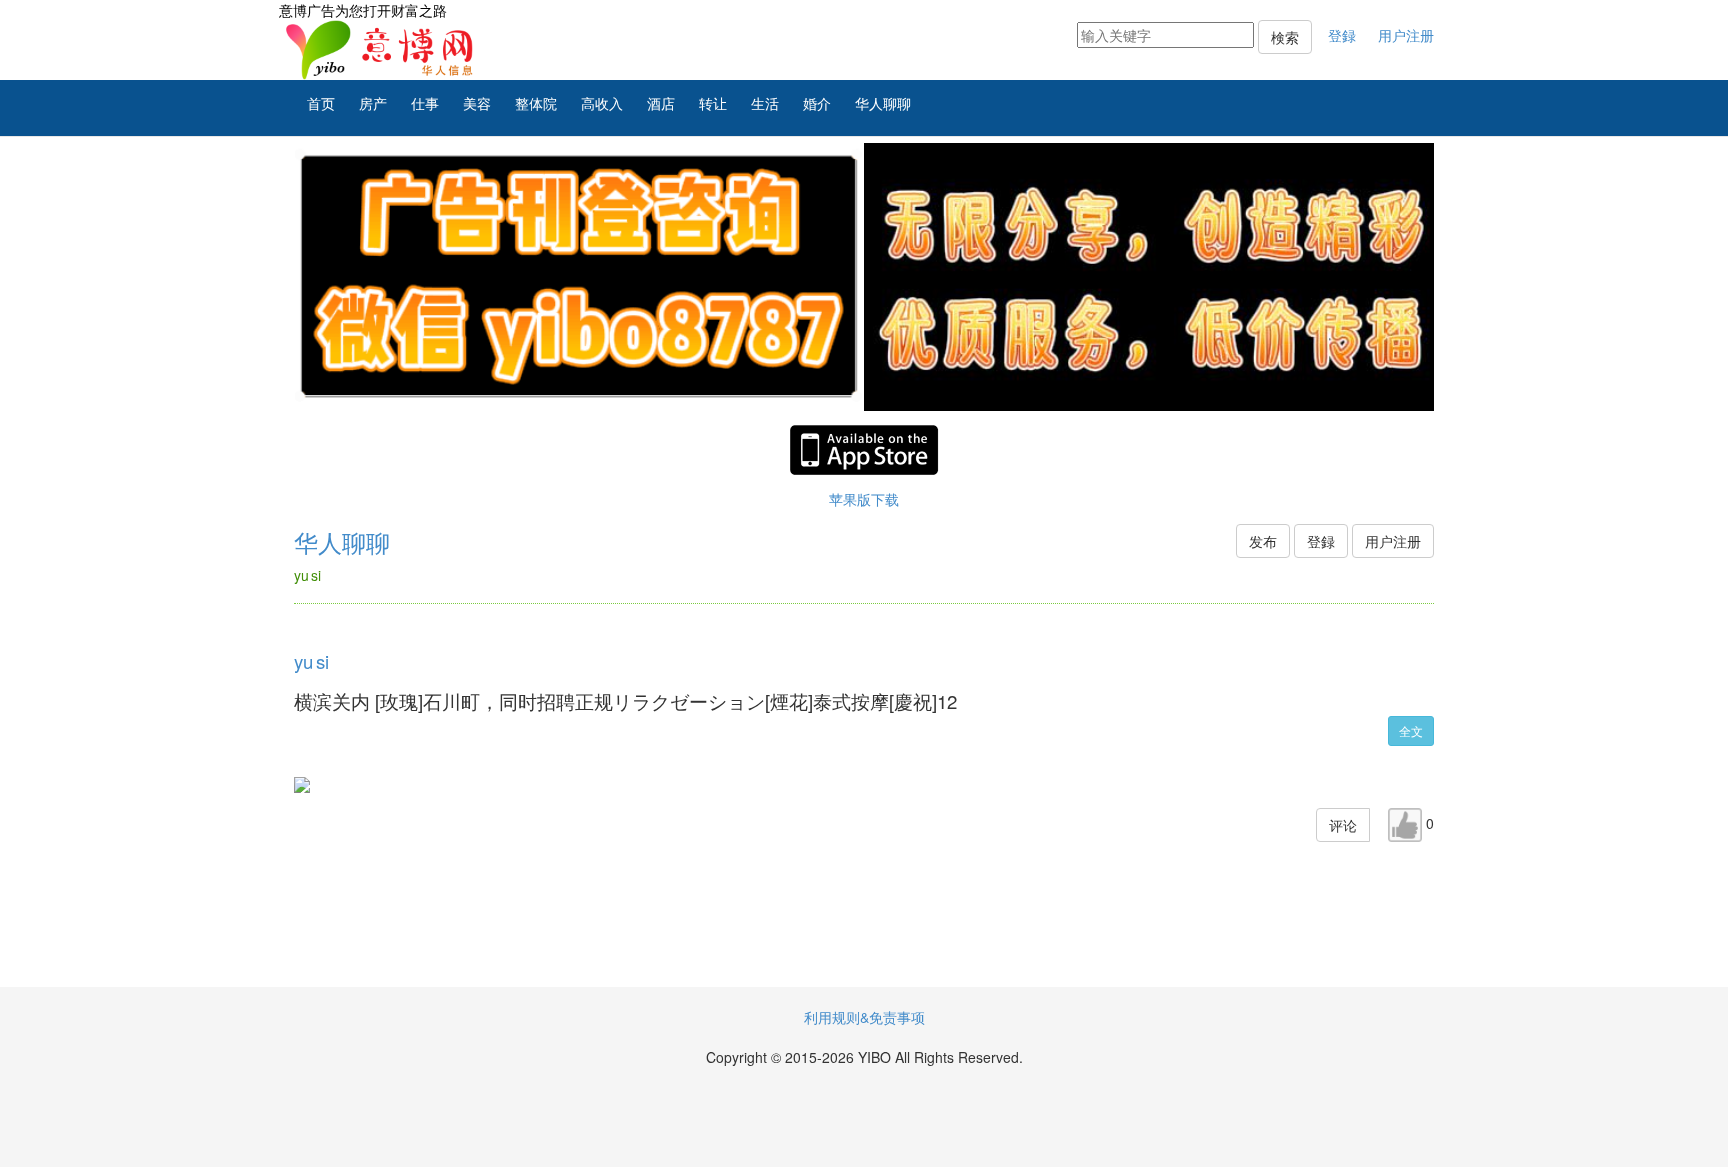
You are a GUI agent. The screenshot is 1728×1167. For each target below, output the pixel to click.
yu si (311, 661)
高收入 (602, 103)
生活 (765, 103)
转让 (713, 103)
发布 (1263, 541)
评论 (1343, 825)
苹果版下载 (864, 499)
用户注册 (1406, 35)
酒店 (661, 103)
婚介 (817, 103)
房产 (373, 103)
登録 (1342, 35)
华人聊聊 (883, 103)
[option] (579, 277)
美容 (477, 103)
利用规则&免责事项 (864, 1017)
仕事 (425, 103)
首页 (321, 103)
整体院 (536, 103)
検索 (1285, 37)
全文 (1411, 730)
